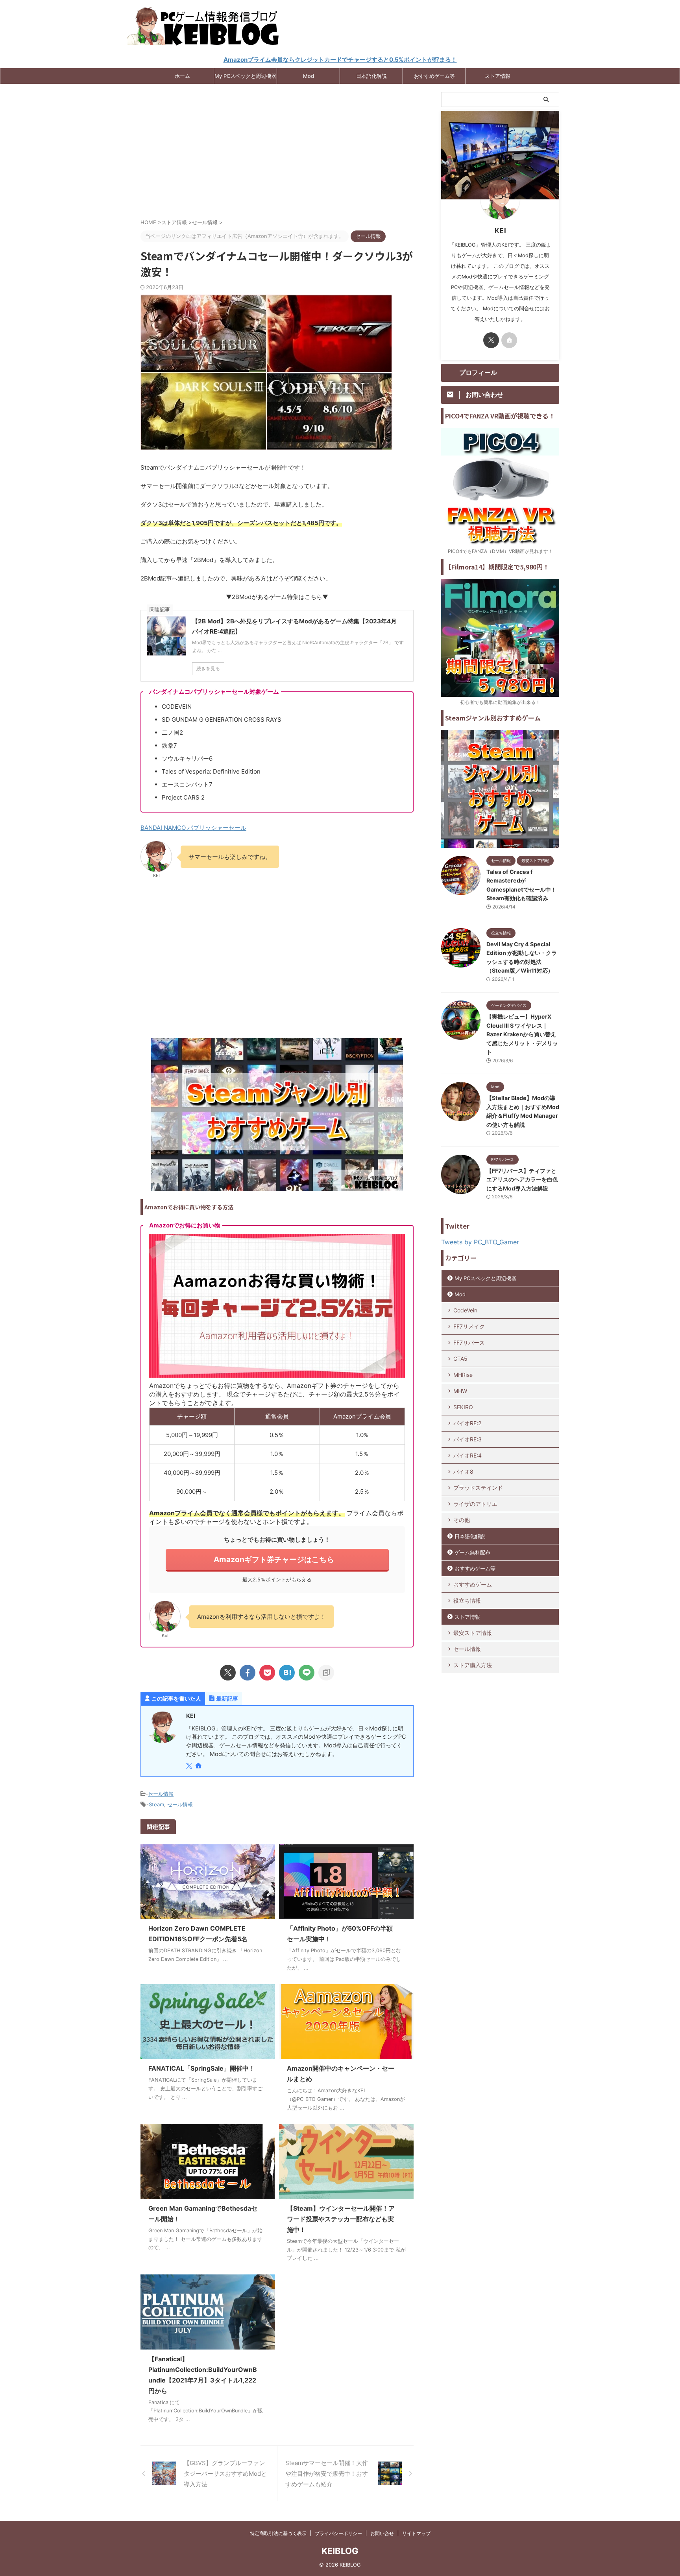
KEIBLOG (340, 2551)
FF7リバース (469, 1342)
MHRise (463, 1375)
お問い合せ (382, 2533)
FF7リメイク (469, 1326)
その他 (462, 1520)
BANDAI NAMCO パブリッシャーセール (193, 828)
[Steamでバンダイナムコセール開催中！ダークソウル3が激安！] (287, 1673)
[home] (199, 1766)
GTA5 (460, 1359)
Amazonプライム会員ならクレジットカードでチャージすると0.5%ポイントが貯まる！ (340, 60)
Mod (309, 76)
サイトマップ (416, 2533)
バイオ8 (463, 1471)
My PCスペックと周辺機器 (245, 76)
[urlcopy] (326, 1673)
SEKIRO (463, 1407)
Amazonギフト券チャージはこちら (274, 1559)
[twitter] (228, 1673)
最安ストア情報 (473, 1633)
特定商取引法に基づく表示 (278, 2533)
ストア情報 (498, 76)
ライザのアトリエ (475, 1504)
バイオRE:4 (468, 1455)
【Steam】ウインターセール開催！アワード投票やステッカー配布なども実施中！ (341, 2219)
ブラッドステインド (478, 1488)
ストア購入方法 (473, 1665)
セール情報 (161, 1794)
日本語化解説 (371, 76)
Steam (156, 1804)
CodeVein (465, 1310)
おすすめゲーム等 (434, 76)
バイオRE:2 (467, 1423)
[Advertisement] (277, 155)
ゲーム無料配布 (472, 1552)
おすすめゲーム (473, 1584)
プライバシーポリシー (338, 2533)
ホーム (182, 76)
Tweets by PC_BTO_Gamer (480, 1242)
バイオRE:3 (468, 1439)
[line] (307, 1673)
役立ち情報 (467, 1600)
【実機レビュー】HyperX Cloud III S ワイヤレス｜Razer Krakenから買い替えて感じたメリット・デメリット (522, 1034)
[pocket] (267, 1673)
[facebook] (248, 1673)
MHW (460, 1391)
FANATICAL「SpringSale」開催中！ (202, 2068)
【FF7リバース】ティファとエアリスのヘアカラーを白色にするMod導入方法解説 (522, 1179)
